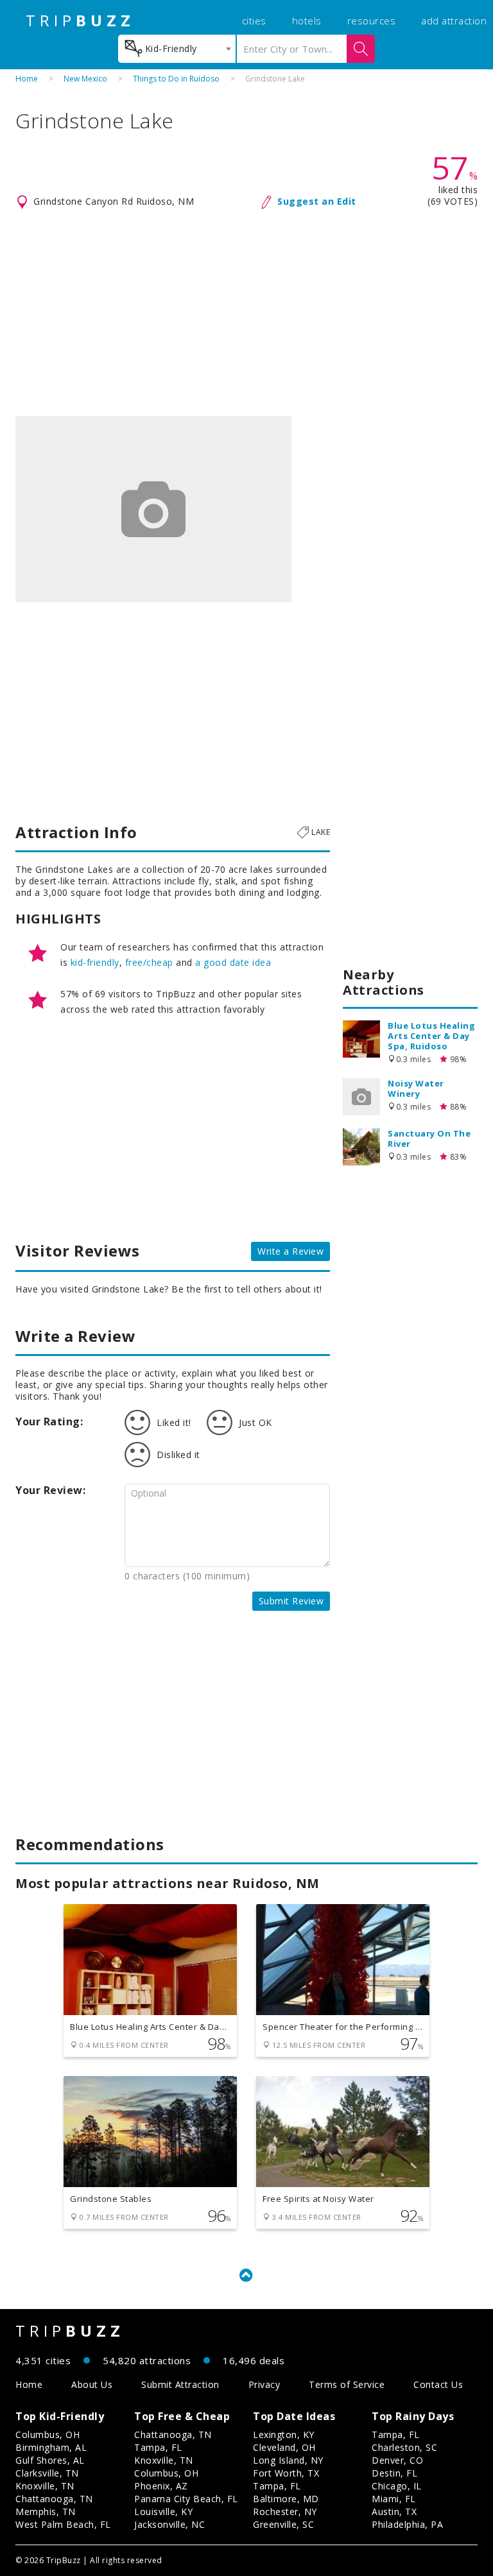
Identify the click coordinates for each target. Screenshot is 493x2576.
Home (27, 79)
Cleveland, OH (284, 2447)
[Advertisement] (246, 313)
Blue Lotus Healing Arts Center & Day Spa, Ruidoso (431, 1036)
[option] (153, 509)
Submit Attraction (180, 2384)
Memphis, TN (46, 2512)
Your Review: (50, 1490)
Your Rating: (49, 1421)
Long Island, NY (288, 2460)
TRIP (80, 21)
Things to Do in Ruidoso (176, 79)
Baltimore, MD (286, 2499)
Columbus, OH (48, 2434)
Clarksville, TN (47, 2473)
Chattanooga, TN (54, 2499)
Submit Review (291, 1601)
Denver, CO (397, 2460)
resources (372, 21)
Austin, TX (394, 2512)
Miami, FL (394, 2499)
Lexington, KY (284, 2434)
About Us (92, 2384)
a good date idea (233, 962)
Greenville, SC (283, 2524)
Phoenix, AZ (161, 2486)
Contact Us (438, 2384)
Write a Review (290, 1251)
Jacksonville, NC (169, 2524)
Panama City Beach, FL (186, 2499)
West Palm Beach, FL (63, 2524)
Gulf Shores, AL (50, 2460)
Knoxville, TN (45, 2486)
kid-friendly (95, 962)
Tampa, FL (158, 2447)
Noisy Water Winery (416, 1088)
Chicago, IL (397, 2486)
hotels (307, 21)
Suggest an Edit (317, 201)
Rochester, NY (285, 2512)
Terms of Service (347, 2384)
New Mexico (85, 79)
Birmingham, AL (51, 2447)
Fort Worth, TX (286, 2473)
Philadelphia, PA (407, 2524)
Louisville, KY (163, 2512)
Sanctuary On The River (429, 1138)
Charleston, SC (404, 2447)
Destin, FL (394, 2473)
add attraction (454, 21)
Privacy (264, 2384)
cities (254, 21)
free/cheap (149, 962)
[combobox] (177, 49)
